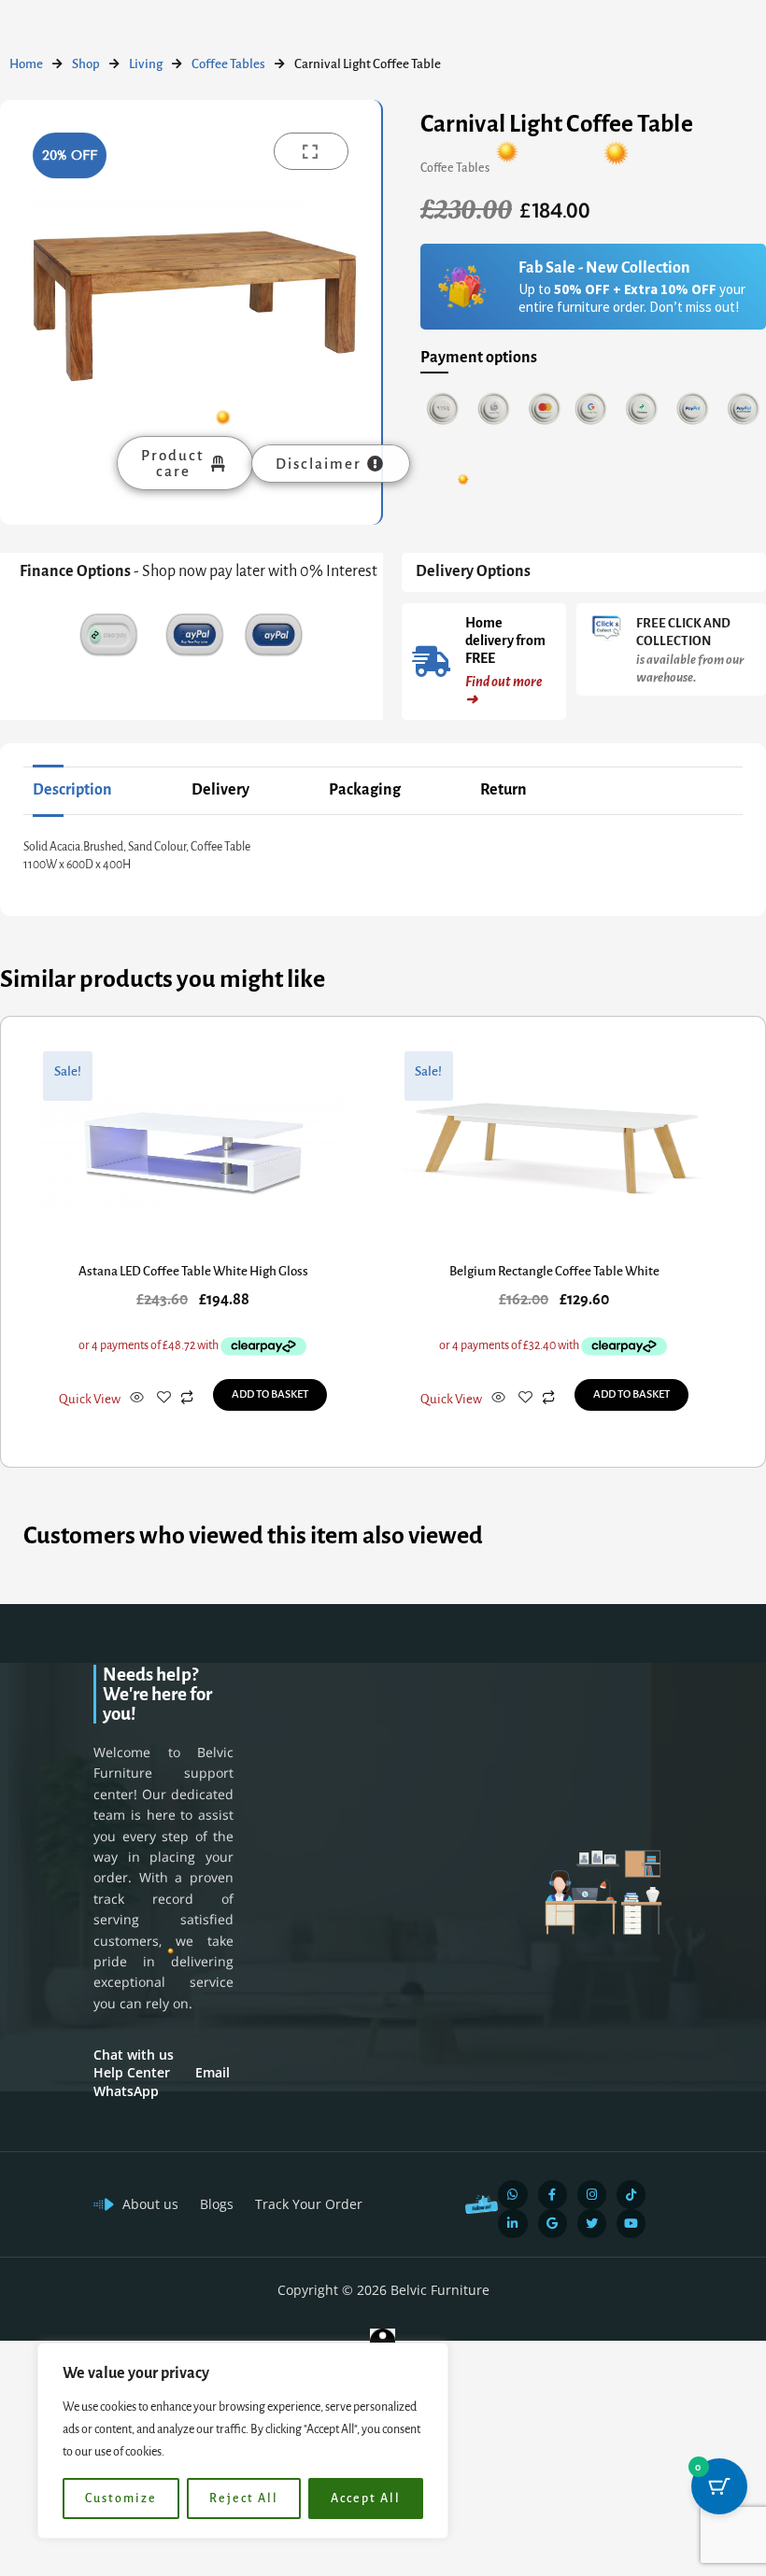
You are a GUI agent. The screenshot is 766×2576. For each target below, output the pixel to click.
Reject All (244, 2499)
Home (26, 64)
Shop (86, 64)
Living (146, 64)
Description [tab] (72, 790)
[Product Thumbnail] (311, 151)
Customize (121, 2499)
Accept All (366, 2499)
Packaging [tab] (365, 790)
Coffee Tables (228, 64)
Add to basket (270, 1394)
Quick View (90, 1399)
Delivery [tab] (220, 790)
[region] (243, 2441)
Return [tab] (504, 790)
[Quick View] (137, 1399)
